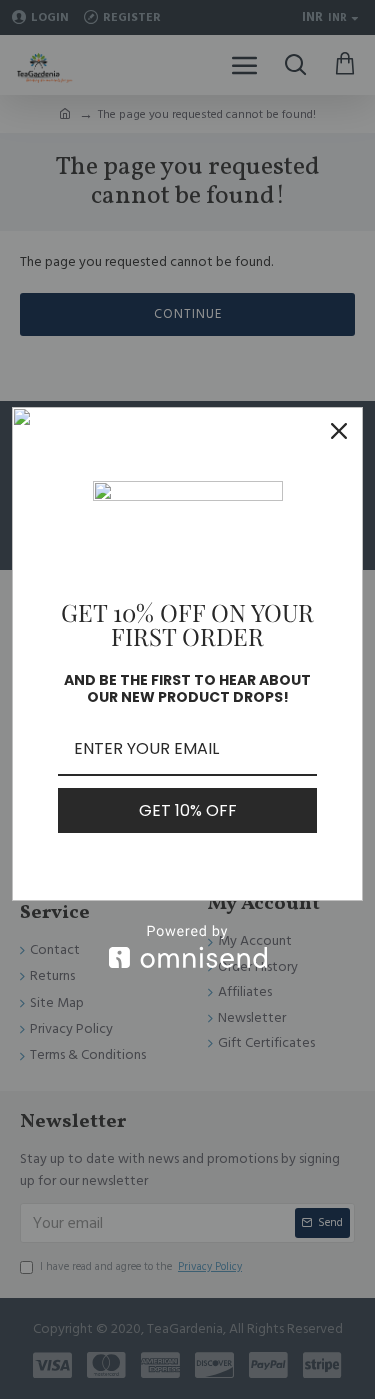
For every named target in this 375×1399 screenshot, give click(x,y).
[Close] (339, 431)
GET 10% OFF (188, 810)
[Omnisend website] (187, 946)
